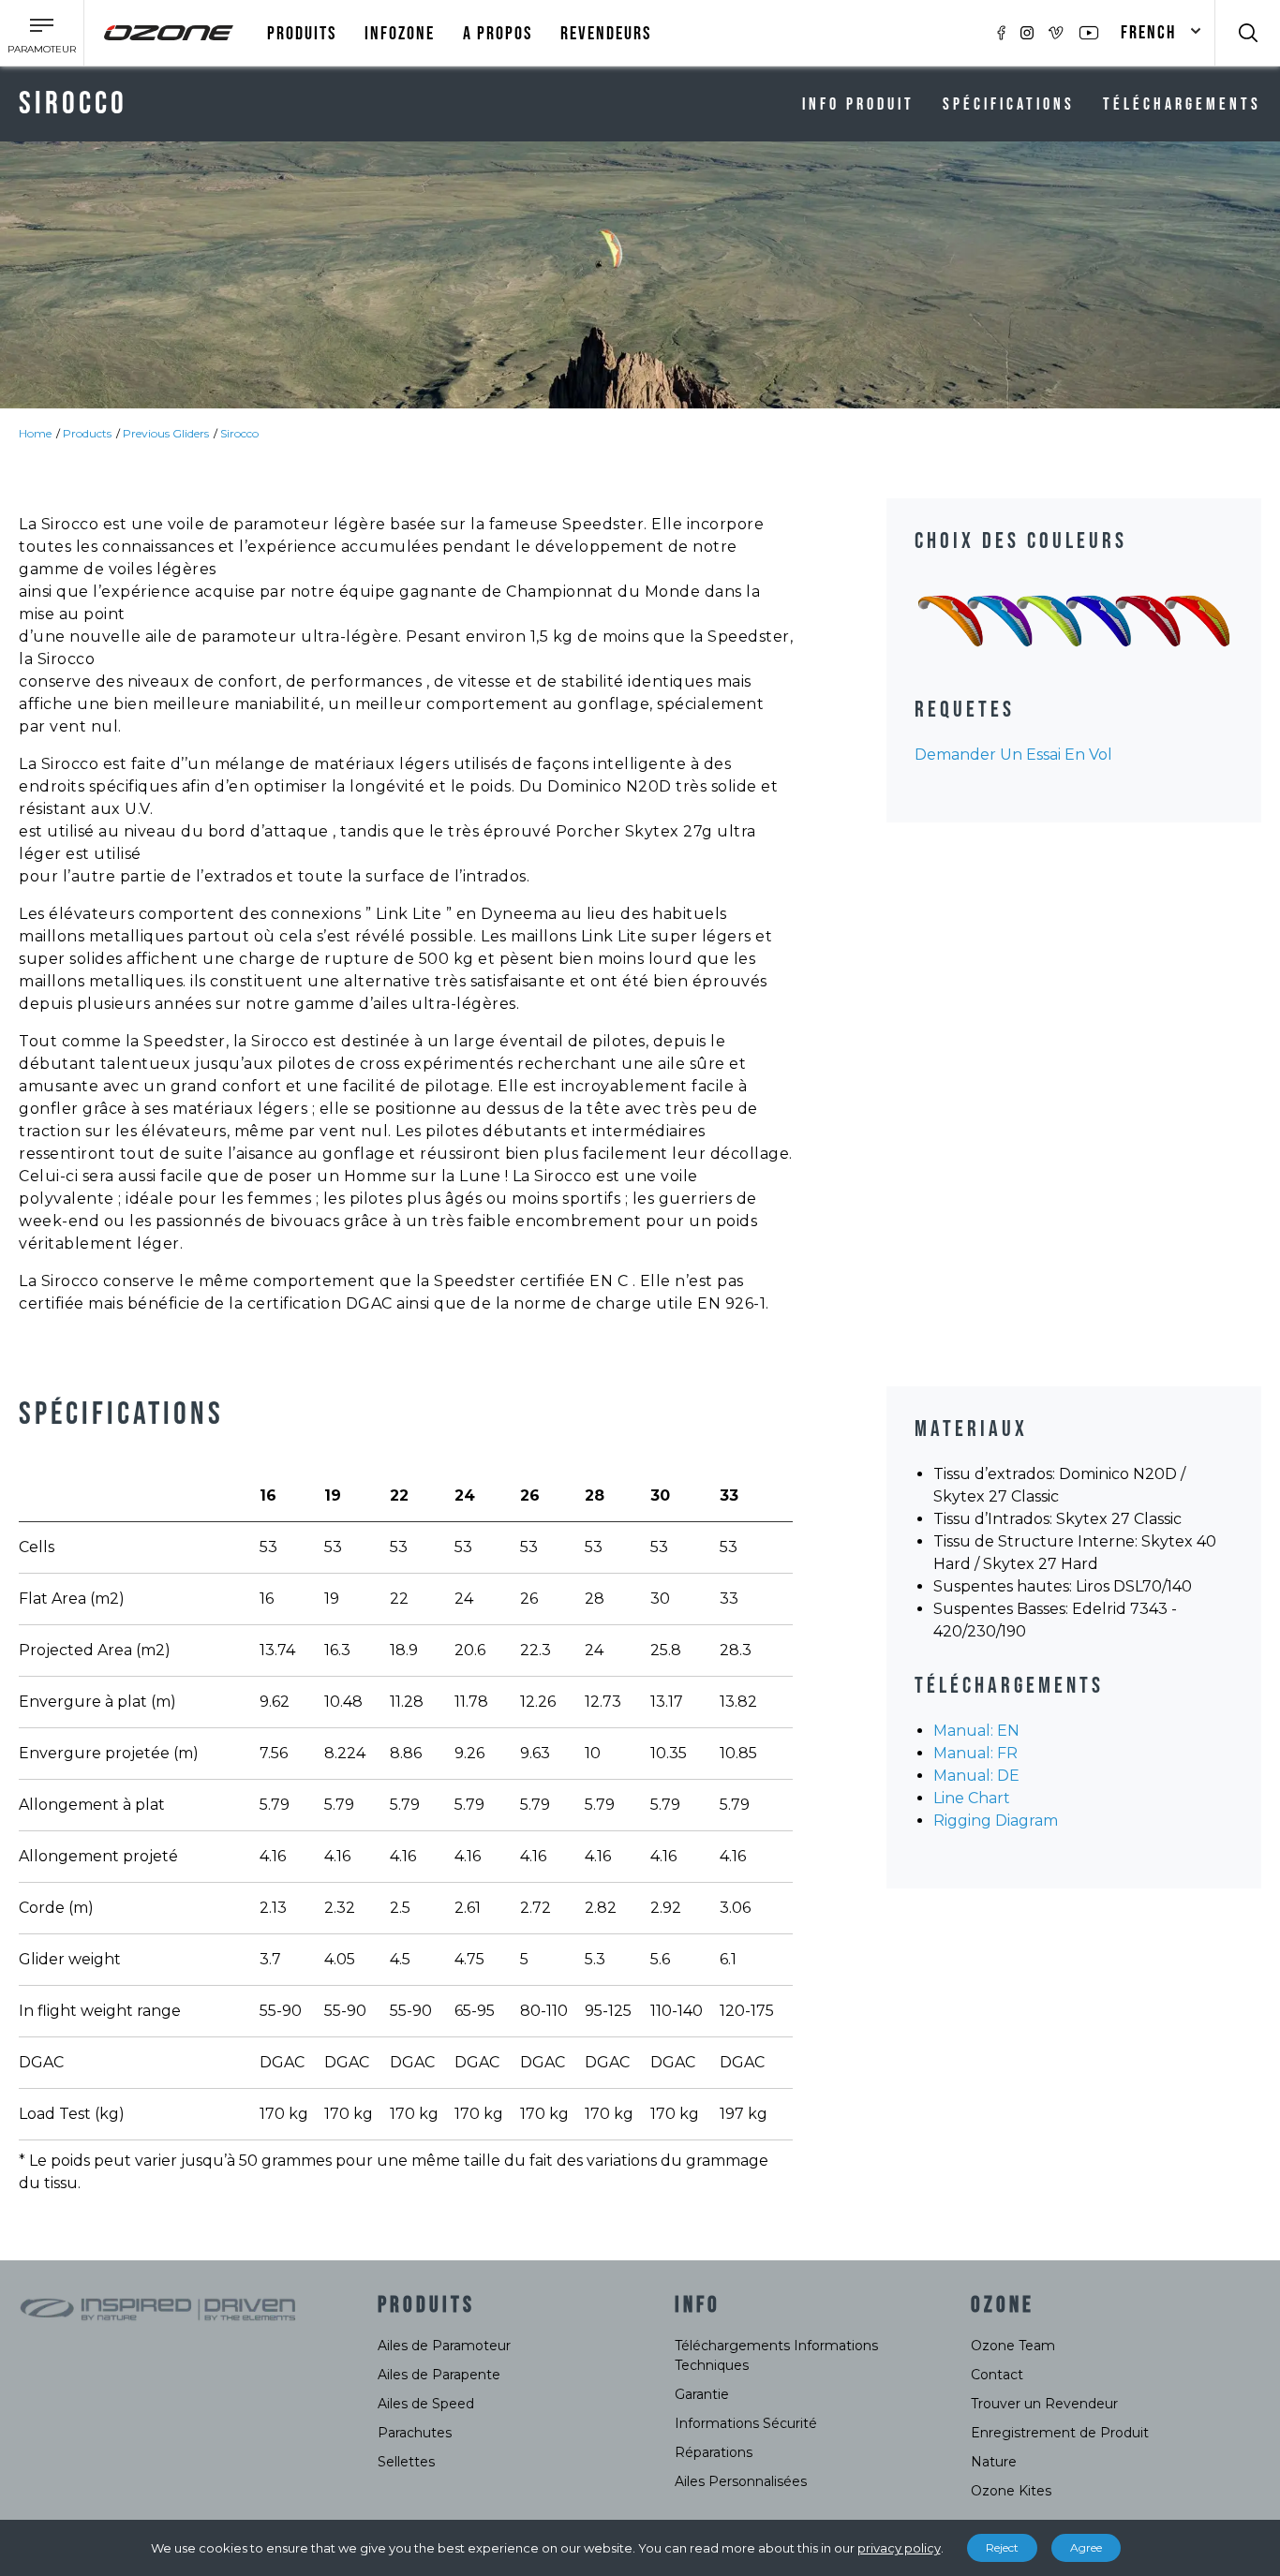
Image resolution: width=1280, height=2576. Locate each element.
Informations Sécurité (746, 2423)
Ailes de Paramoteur (444, 2346)
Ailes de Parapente (439, 2375)
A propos (498, 34)
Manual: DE (976, 1776)
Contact (997, 2375)
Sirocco (239, 433)
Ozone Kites (1011, 2491)
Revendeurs (606, 34)
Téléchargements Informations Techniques (776, 2355)
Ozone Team (1013, 2346)
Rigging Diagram (996, 1821)
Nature (994, 2462)
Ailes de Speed (426, 2404)
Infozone (400, 34)
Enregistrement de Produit (1060, 2433)
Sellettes (406, 2462)
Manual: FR (975, 1753)
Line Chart (972, 1798)
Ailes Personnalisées (741, 2481)
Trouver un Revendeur (1044, 2404)
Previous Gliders (166, 433)
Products (87, 433)
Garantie (702, 2394)
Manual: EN (976, 1731)
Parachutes (415, 2433)
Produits (302, 34)
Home (35, 433)
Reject (1002, 2547)
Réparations (714, 2452)
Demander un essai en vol (1013, 755)
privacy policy (899, 2548)
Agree (1086, 2547)
